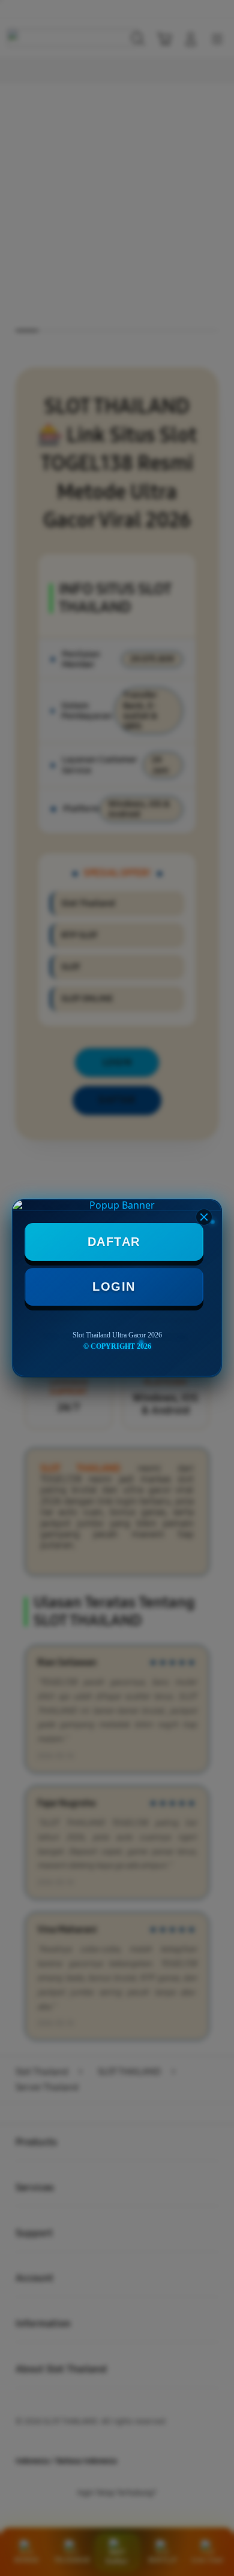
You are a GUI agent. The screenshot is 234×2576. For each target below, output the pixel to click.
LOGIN (114, 1287)
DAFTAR (114, 1242)
